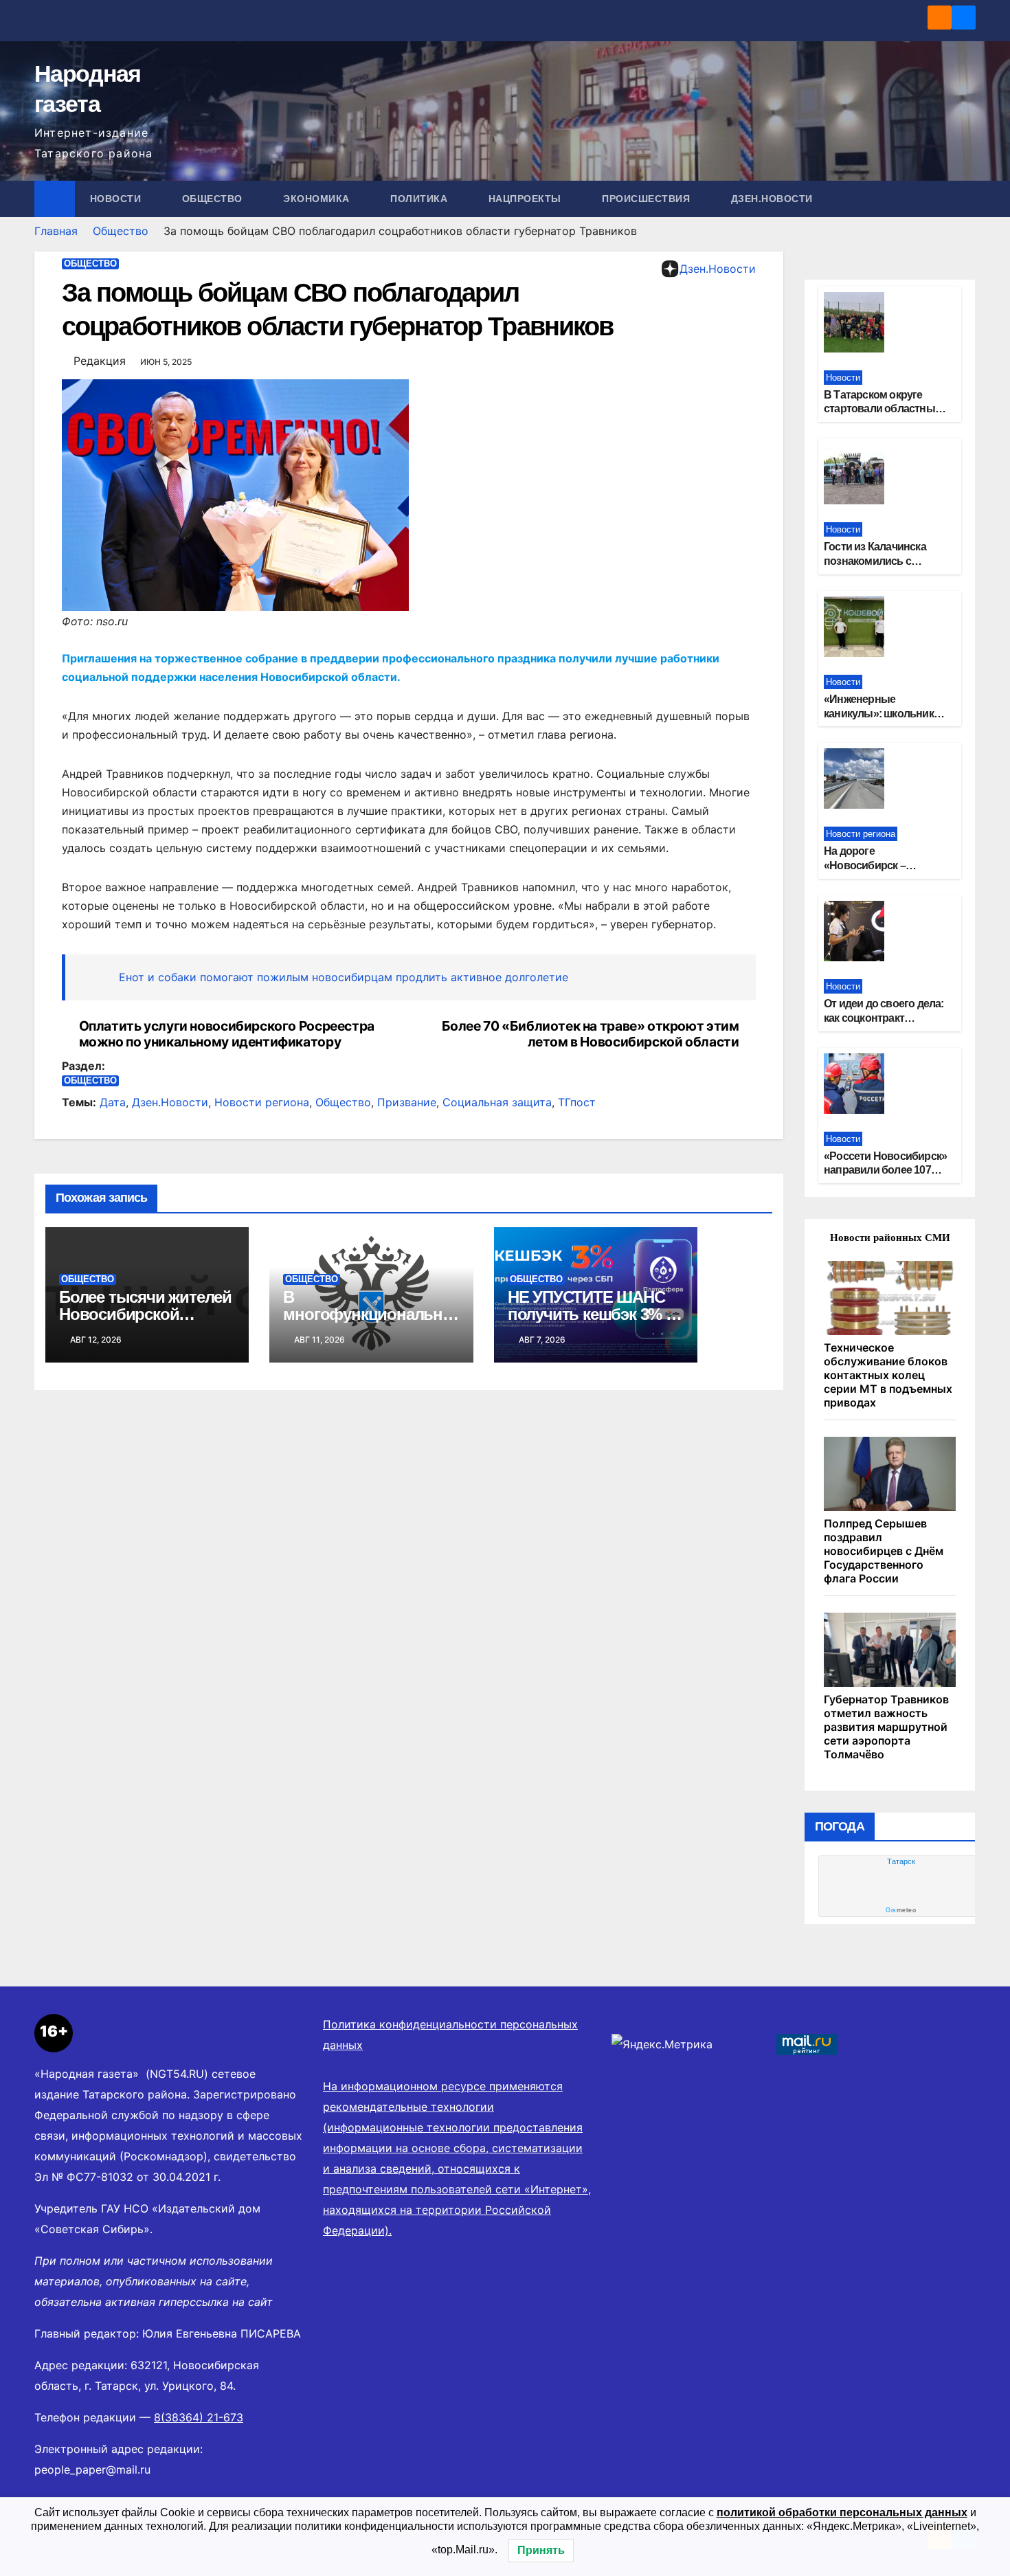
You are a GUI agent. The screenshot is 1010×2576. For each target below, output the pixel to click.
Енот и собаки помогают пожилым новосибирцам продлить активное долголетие (344, 977)
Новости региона (262, 1102)
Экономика (318, 199)
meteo (901, 1910)
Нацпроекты (527, 199)
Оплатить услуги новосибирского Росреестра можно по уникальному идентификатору (227, 1034)
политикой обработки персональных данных (842, 2512)
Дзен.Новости (772, 199)
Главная (56, 231)
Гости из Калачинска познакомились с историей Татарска (875, 561)
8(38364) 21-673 (199, 2417)
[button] (966, 199)
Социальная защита (497, 1102)
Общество (214, 199)
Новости (117, 199)
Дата (113, 1102)
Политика (420, 199)
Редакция (100, 361)
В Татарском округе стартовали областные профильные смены (882, 409)
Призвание (407, 1102)
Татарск (901, 1861)
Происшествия (648, 199)
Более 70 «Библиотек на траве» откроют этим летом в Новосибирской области (591, 1034)
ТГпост (577, 1102)
